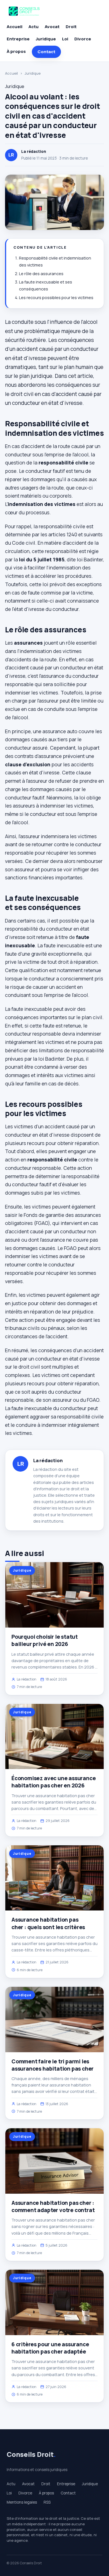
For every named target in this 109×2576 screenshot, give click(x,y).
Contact (46, 52)
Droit (71, 27)
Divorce (83, 39)
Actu (34, 27)
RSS (47, 2502)
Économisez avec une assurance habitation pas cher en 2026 (54, 1782)
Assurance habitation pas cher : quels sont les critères (48, 1923)
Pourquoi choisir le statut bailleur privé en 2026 (45, 1640)
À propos (16, 51)
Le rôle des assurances (41, 274)
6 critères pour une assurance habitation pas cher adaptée (50, 2348)
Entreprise (18, 39)
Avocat (52, 27)
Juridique (46, 39)
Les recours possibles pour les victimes (56, 298)
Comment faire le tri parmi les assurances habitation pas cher (53, 2065)
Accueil (15, 27)
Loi (65, 39)
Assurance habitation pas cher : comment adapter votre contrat (53, 2206)
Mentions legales (22, 2502)
